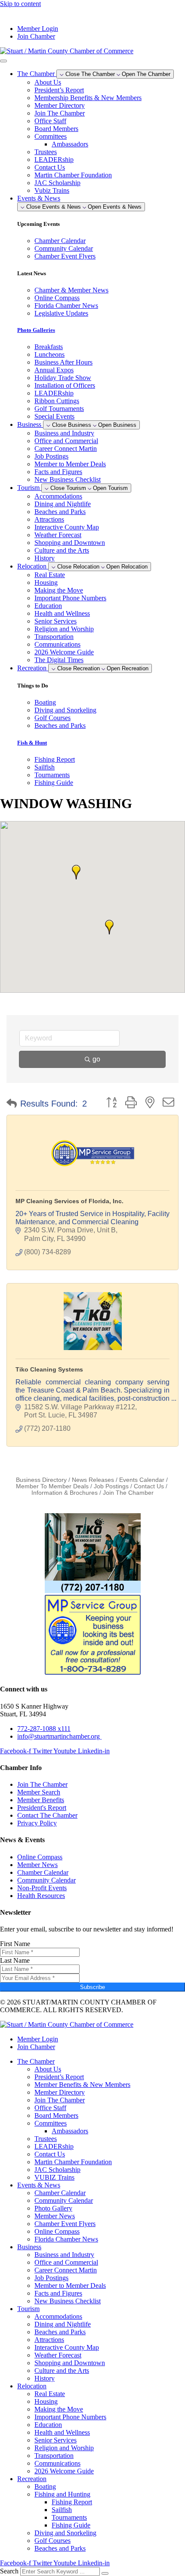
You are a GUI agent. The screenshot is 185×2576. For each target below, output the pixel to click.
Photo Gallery (53, 2208)
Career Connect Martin (66, 449)
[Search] (105, 2573)
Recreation (32, 2479)
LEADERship (54, 160)
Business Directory (41, 1480)
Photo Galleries (36, 330)
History (45, 558)
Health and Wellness (62, 613)
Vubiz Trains (52, 190)
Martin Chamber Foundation (73, 175)
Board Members (56, 129)
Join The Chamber (60, 113)
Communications (57, 644)
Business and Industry (64, 433)
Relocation (32, 2386)
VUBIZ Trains (54, 2177)
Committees (51, 136)
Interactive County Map (67, 527)
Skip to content (20, 4)
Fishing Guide (71, 2525)
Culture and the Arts (62, 550)
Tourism (28, 2309)
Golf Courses (52, 2541)
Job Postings (51, 456)
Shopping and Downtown (70, 543)
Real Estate (50, 575)
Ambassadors (70, 144)
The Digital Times (59, 660)
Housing (46, 582)
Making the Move (59, 590)
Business (29, 2247)
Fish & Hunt (32, 743)
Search (9, 2571)
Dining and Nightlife (63, 504)
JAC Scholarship (57, 183)
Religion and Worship (64, 629)
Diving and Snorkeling (65, 2533)
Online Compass (57, 2231)
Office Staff (50, 121)
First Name (15, 1944)
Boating (45, 2486)
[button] (109, 927)
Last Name (15, 1960)
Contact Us (50, 167)
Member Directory (60, 105)
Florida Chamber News (66, 2239)
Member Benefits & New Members (82, 2085)
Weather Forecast (58, 535)
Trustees (46, 152)
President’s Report (59, 90)
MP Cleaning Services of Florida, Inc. (69, 1201)
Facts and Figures (58, 472)
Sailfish (62, 2510)
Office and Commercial (66, 441)
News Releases (93, 1480)
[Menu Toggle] (3, 61)
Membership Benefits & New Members (88, 98)
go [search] (96, 1059)
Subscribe (92, 1987)
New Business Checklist (68, 479)
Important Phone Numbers (70, 598)
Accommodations (58, 496)
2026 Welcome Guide (64, 652)
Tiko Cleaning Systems (49, 1369)
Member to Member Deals (70, 464)
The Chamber (36, 2061)
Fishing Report (72, 2502)
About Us (48, 82)
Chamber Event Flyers (65, 2224)
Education (48, 606)
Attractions (49, 519)
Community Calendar (64, 2200)
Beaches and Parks (60, 512)
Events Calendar (142, 1480)
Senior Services (55, 621)
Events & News (39, 2185)
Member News (55, 2216)
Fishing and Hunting (62, 2494)
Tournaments (69, 2517)
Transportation (54, 637)
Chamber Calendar (60, 2193)
